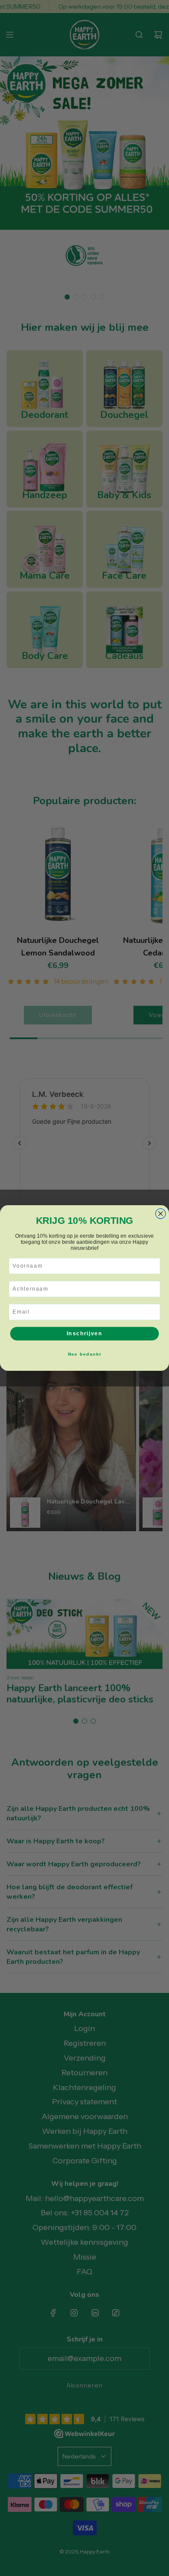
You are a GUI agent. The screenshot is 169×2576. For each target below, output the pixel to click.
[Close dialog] (161, 1214)
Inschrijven (85, 1333)
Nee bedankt (84, 1354)
